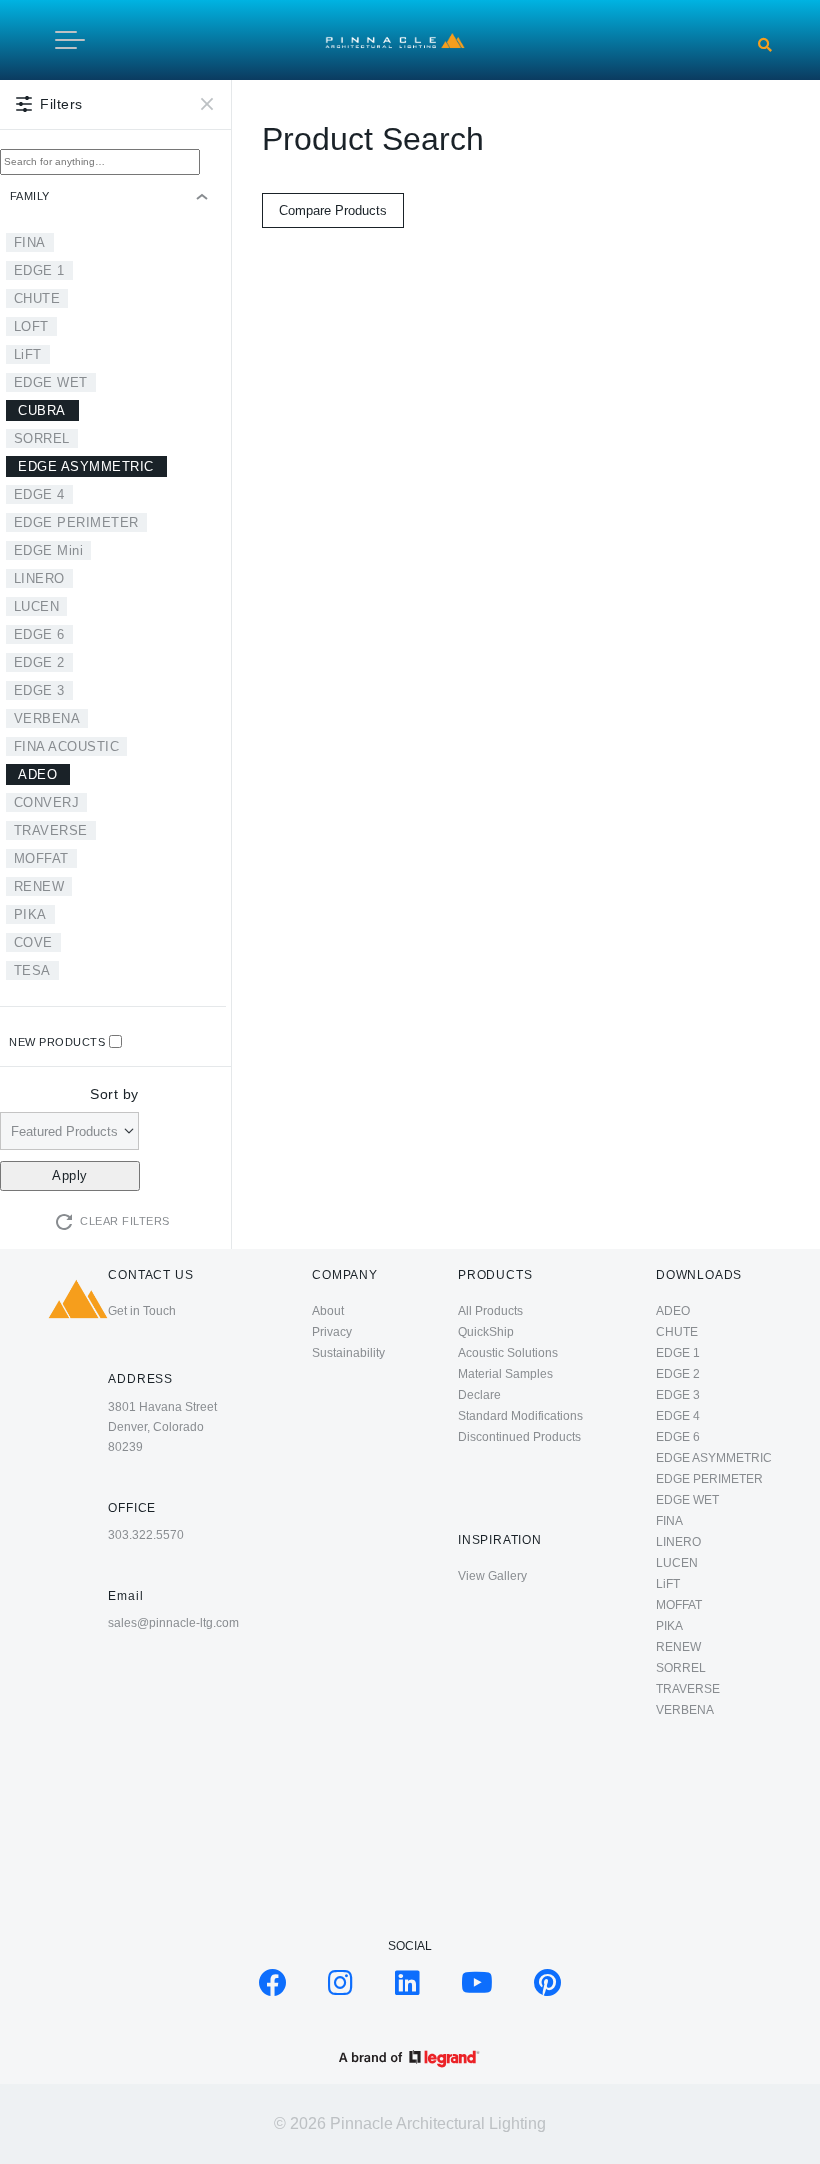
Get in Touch (142, 1311)
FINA (30, 242)
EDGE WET (51, 382)
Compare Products (333, 210)
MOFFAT (41, 858)
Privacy (332, 1332)
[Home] (395, 39)
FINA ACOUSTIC (67, 746)
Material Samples (505, 1374)
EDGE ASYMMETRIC (86, 466)
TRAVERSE (51, 830)
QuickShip (486, 1332)
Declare (479, 1395)
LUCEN (37, 606)
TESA (32, 970)
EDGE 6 (39, 634)
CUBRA (42, 410)
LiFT (28, 354)
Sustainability (348, 1353)
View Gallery (492, 1576)
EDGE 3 (39, 690)
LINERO (39, 578)
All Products (490, 1311)
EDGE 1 (39, 270)
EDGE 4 (39, 494)
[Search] (765, 45)
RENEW (39, 886)
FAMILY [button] (30, 196)
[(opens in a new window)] (273, 1988)
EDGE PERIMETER (76, 522)
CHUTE (37, 298)
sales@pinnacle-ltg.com (173, 1623)
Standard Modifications (520, 1416)
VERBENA (47, 718)
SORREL (42, 438)
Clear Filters (125, 1221)
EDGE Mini (49, 550)
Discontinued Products (519, 1437)
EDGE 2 (39, 662)
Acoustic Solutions (508, 1353)
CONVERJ (47, 802)
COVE (33, 942)
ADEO (37, 774)
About (328, 1311)
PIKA (30, 914)
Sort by (114, 1094)
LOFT (31, 326)
